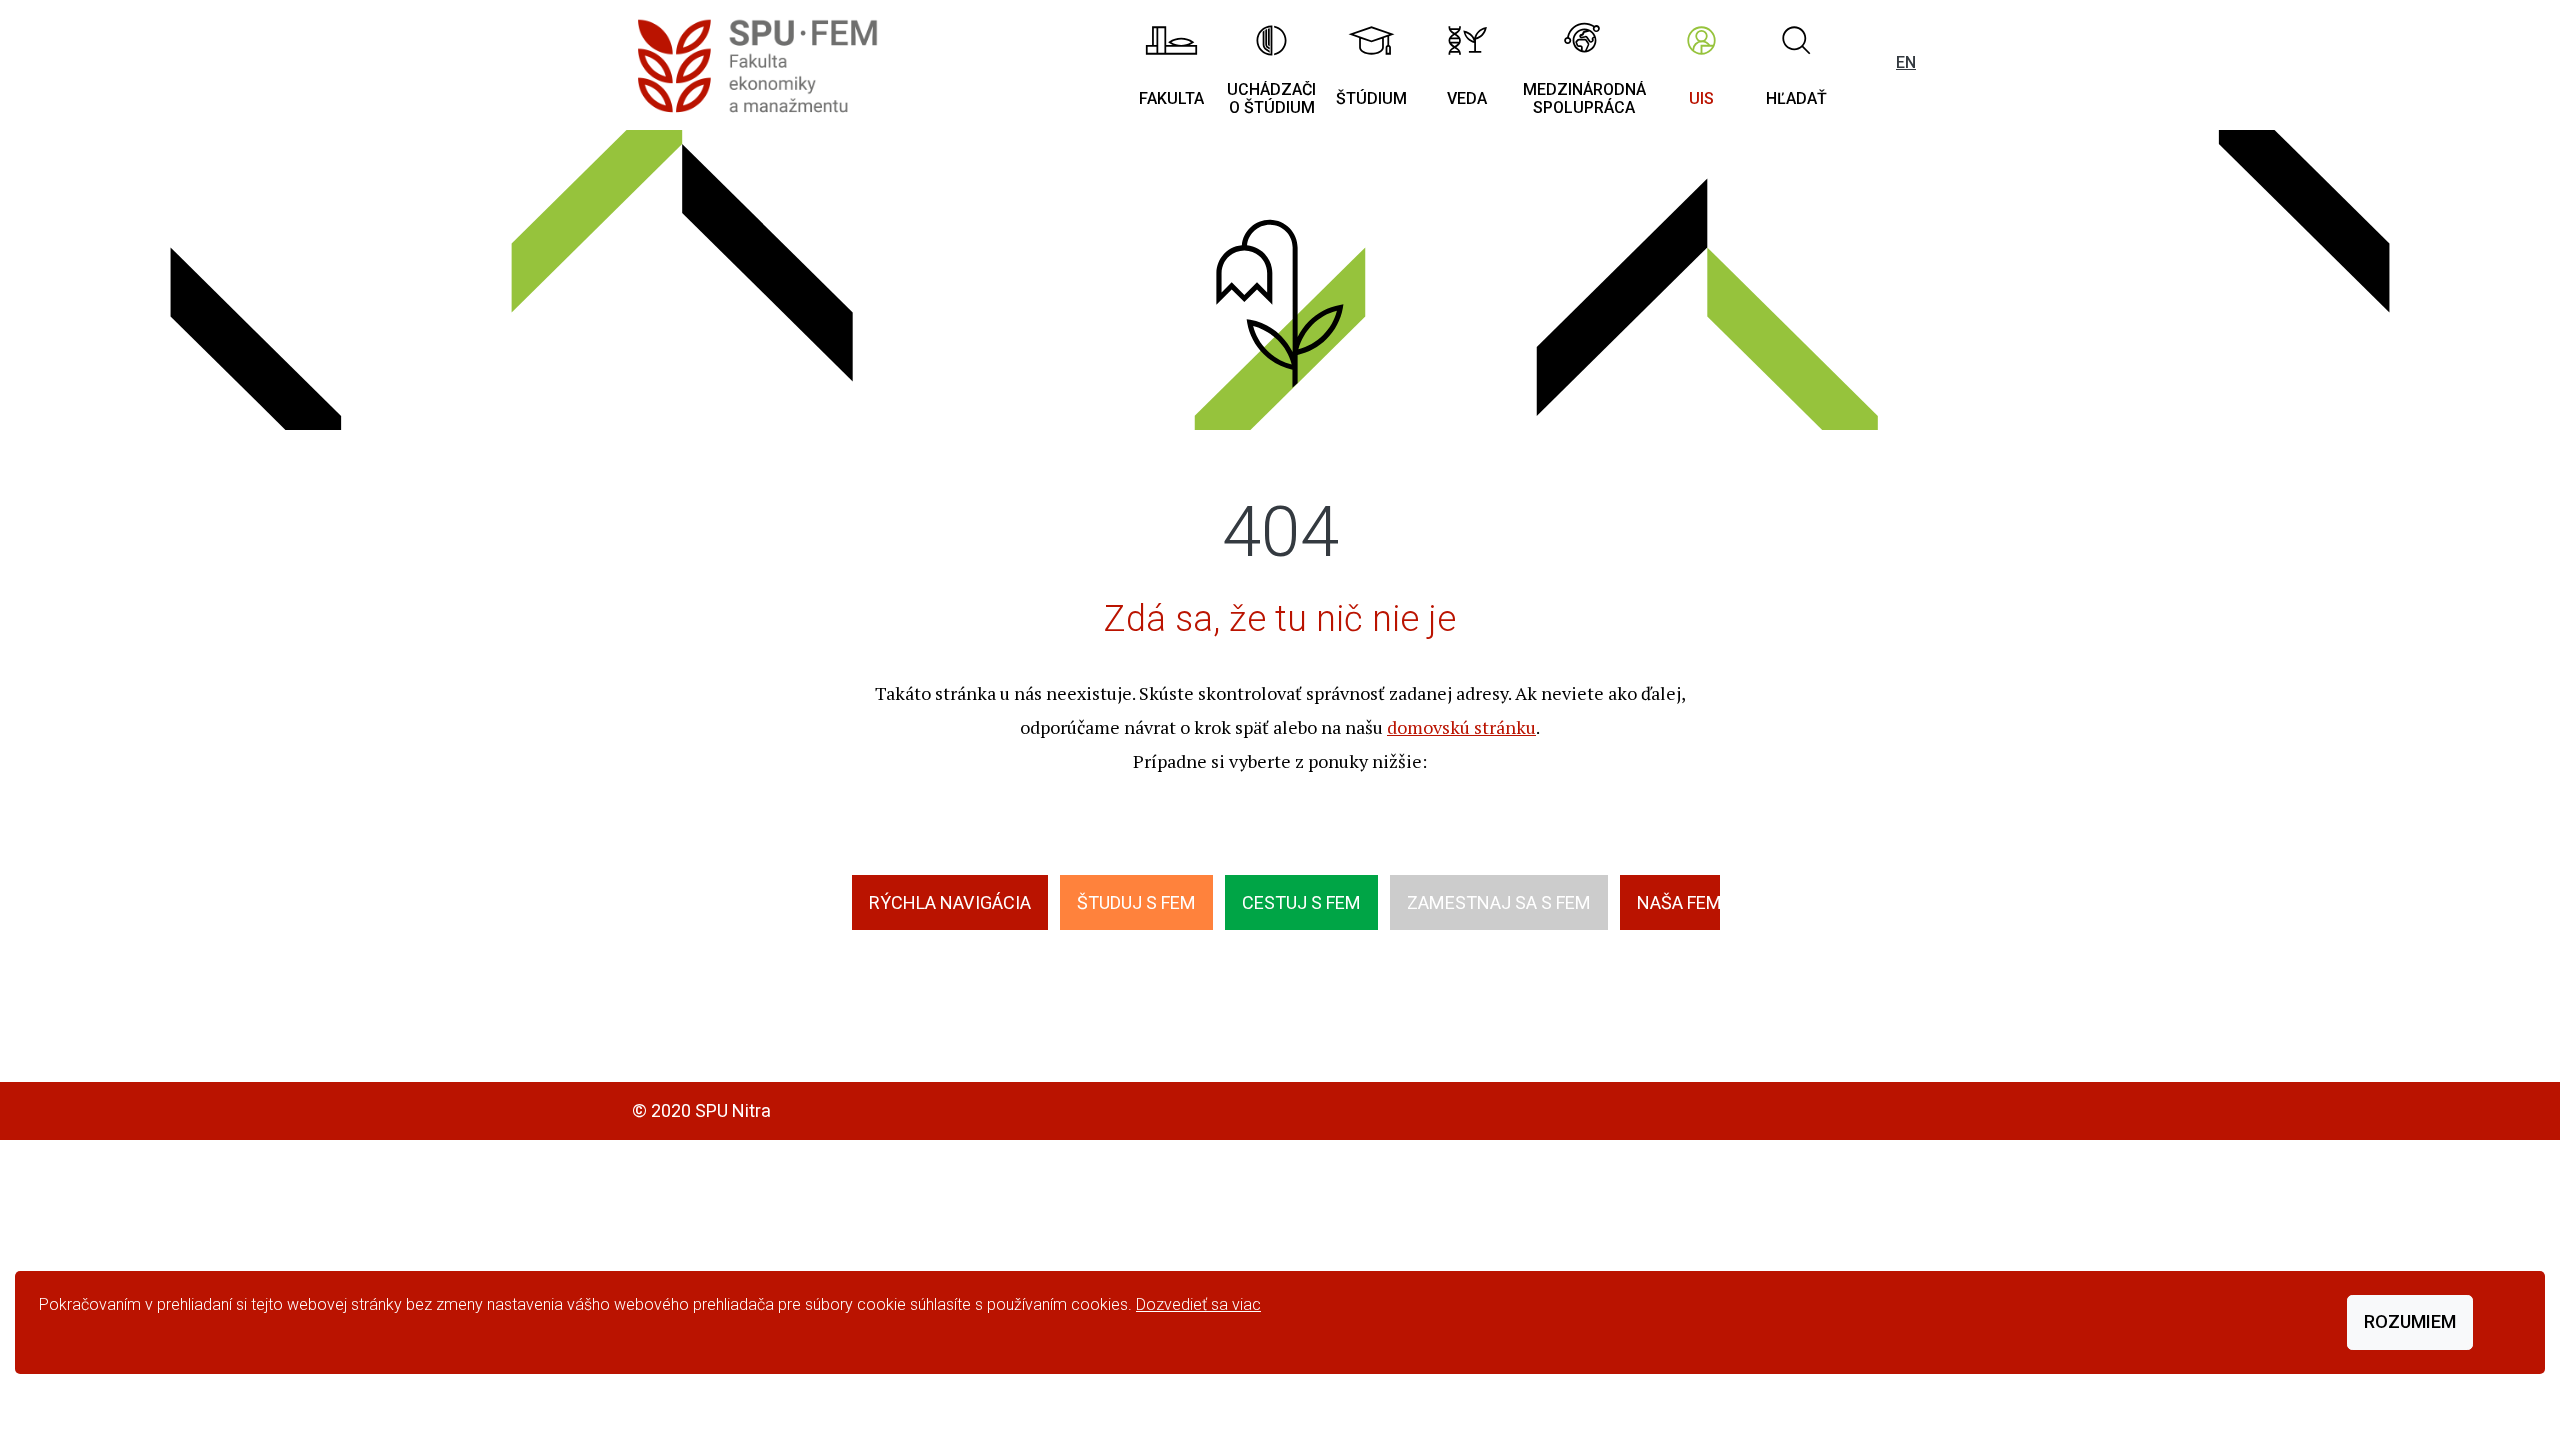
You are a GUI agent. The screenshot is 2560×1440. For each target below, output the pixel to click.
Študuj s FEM (1136, 902)
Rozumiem (2410, 1321)
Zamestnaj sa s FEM (1499, 902)
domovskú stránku (1461, 727)
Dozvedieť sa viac (1198, 1304)
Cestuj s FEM (1301, 902)
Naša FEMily (1691, 902)
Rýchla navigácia (950, 902)
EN (1906, 62)
